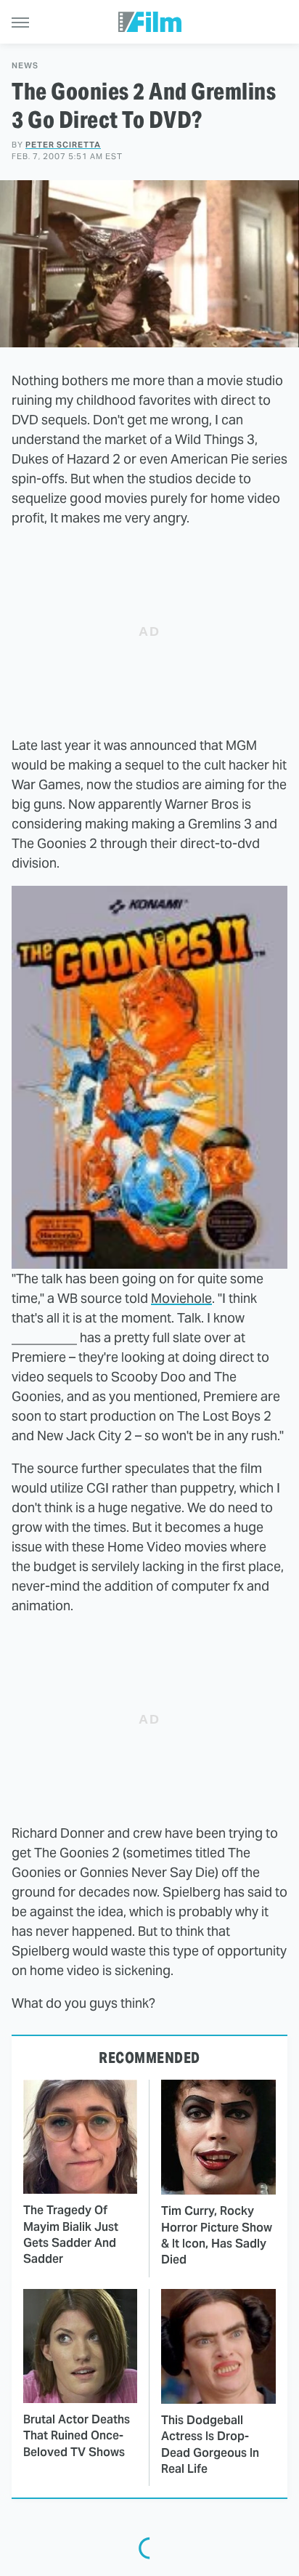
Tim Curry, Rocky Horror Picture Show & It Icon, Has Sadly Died (217, 2235)
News (25, 66)
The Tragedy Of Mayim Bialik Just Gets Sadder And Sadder (71, 2234)
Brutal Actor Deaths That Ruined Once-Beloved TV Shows (77, 2436)
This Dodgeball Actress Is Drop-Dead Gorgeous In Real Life (210, 2444)
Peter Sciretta (63, 145)
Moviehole (181, 1298)
